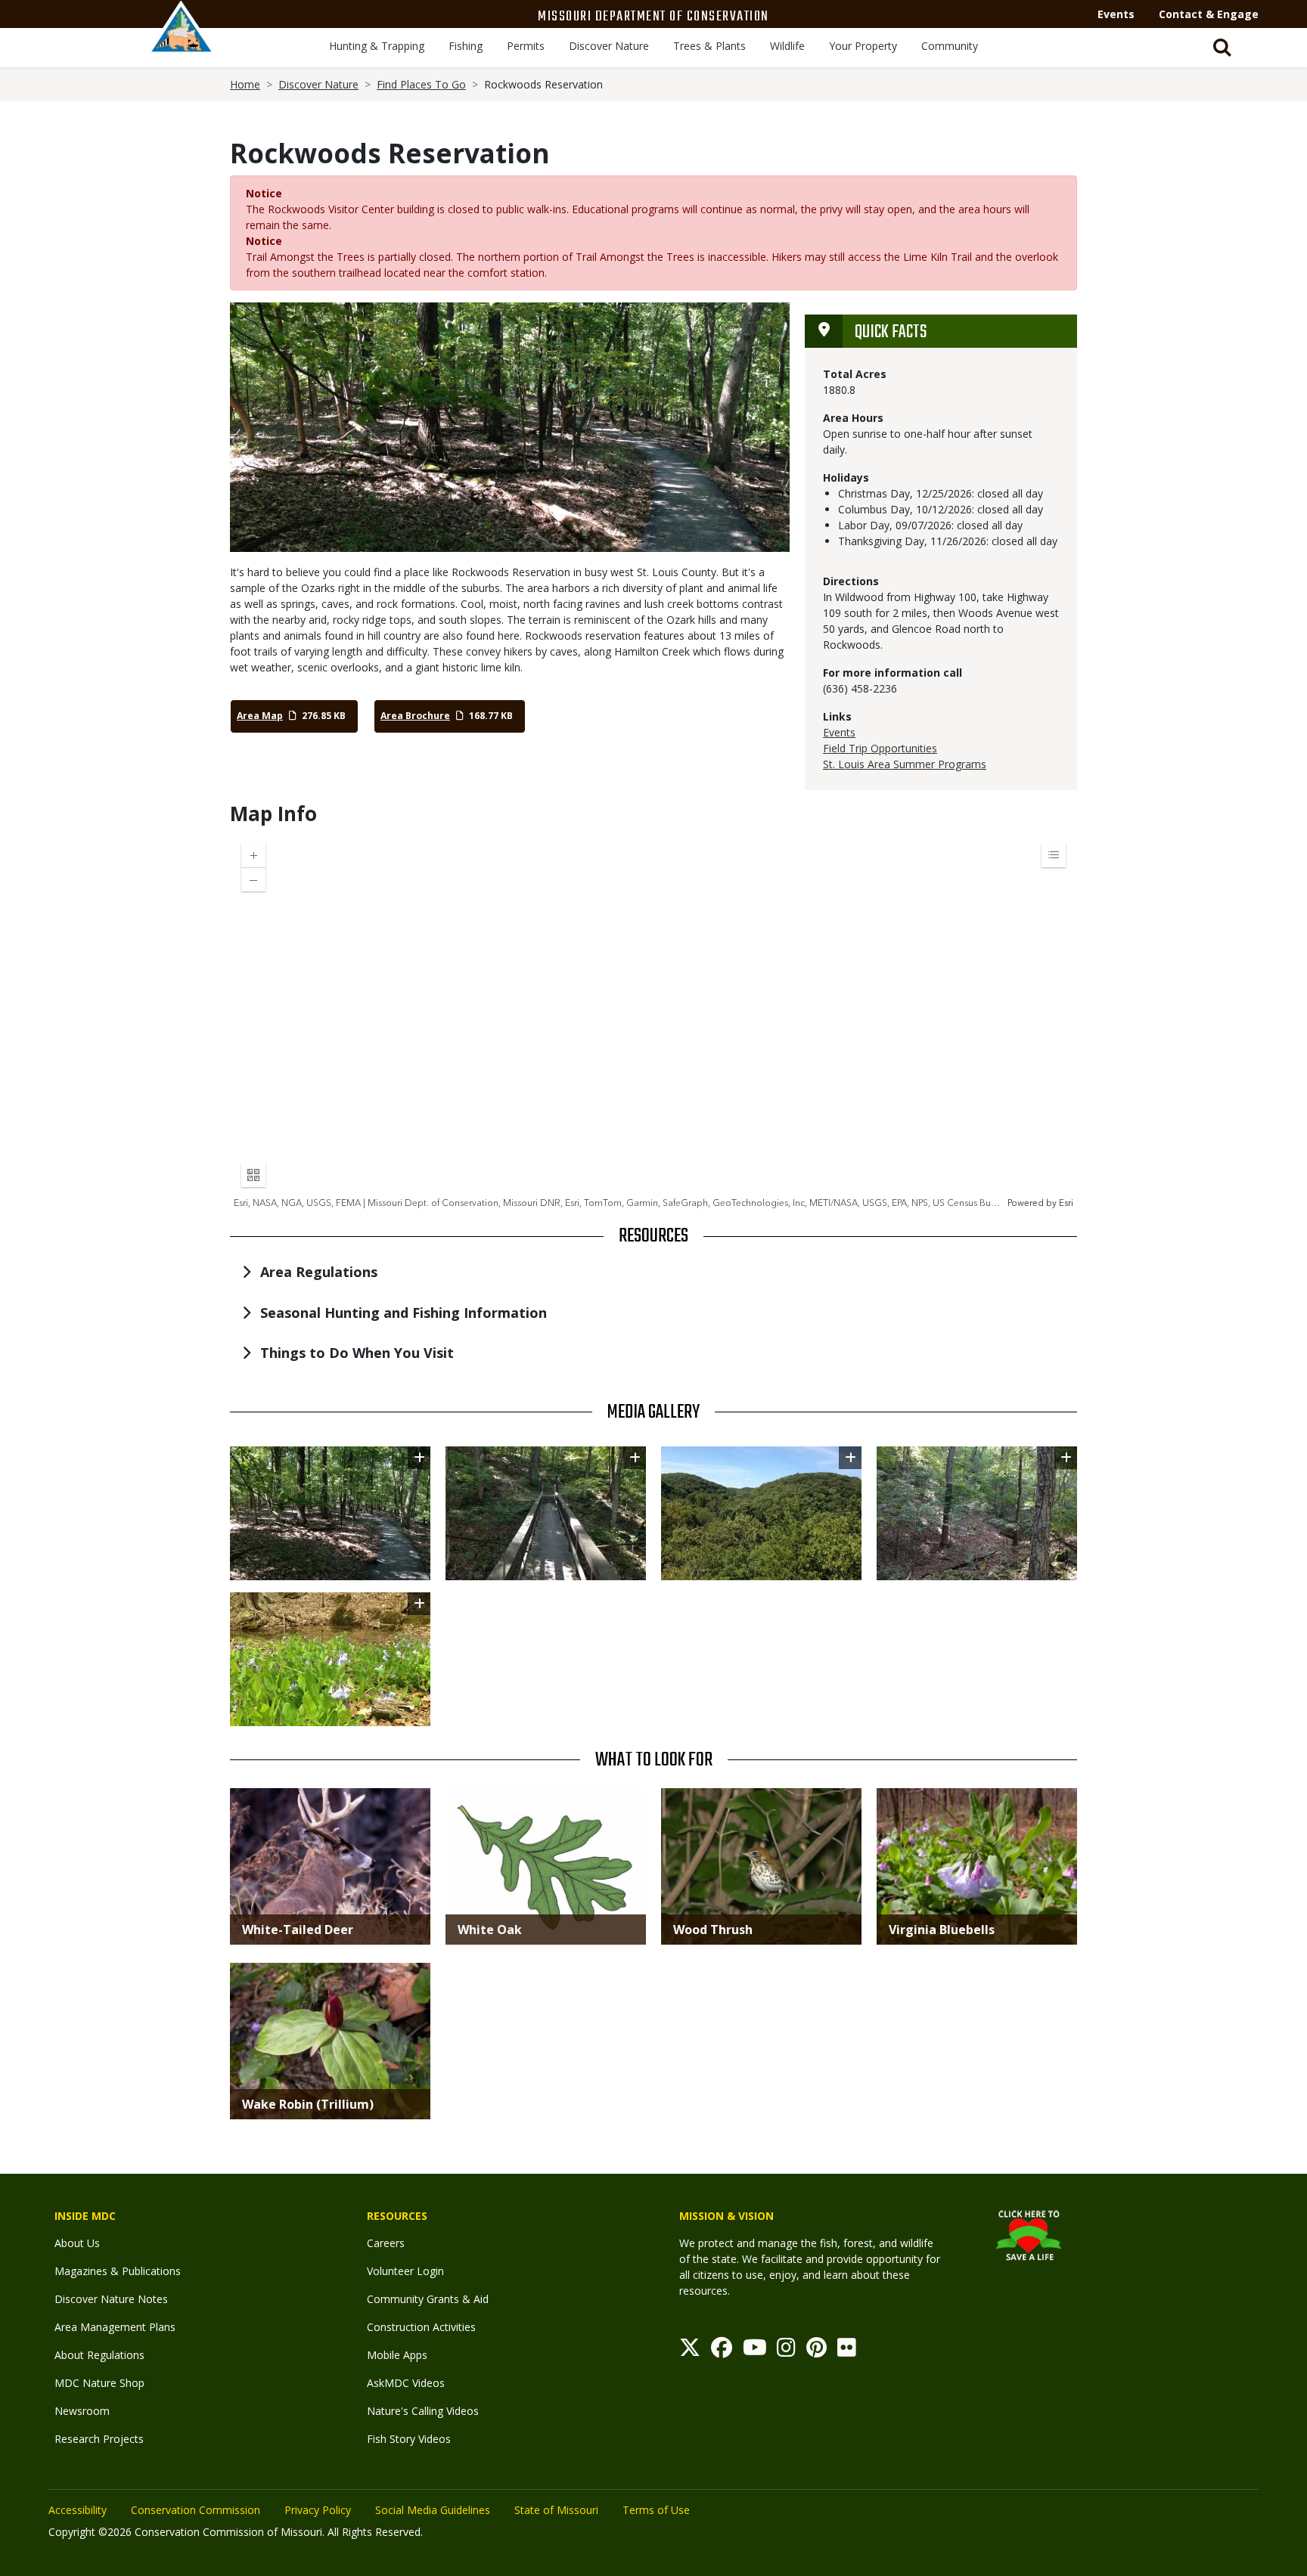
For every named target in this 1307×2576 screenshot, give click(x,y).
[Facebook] (722, 2351)
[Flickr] (847, 2351)
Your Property (863, 46)
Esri (1066, 1203)
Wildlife (787, 46)
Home (245, 84)
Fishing (466, 46)
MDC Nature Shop (99, 2383)
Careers (386, 2243)
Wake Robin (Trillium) (308, 2104)
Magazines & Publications (118, 2271)
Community (950, 46)
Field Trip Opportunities (880, 748)
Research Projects (99, 2439)
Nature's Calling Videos (423, 2411)
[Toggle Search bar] (1222, 48)
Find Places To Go (421, 84)
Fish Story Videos (409, 2439)
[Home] (182, 43)
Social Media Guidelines (433, 2510)
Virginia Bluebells (942, 1930)
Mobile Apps (397, 2355)
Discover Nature (609, 46)
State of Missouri (556, 2510)
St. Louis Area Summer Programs (905, 764)
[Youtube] (755, 2351)
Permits (526, 46)
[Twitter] (690, 2351)
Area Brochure (415, 716)
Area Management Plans (115, 2327)
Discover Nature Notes (111, 2299)
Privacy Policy (318, 2510)
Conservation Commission (196, 2510)
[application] (653, 1021)
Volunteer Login (405, 2271)
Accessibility (78, 2510)
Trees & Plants (709, 46)
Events (1116, 14)
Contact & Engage (1209, 14)
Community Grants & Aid (428, 2299)
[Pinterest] (816, 2351)
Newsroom (82, 2411)
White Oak (490, 1930)
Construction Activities (421, 2327)
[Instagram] (786, 2351)
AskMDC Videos (406, 2383)
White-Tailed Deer (298, 1930)
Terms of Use (656, 2510)
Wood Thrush (713, 1930)
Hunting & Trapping (377, 46)
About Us (77, 2243)
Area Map (260, 716)
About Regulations (99, 2355)
